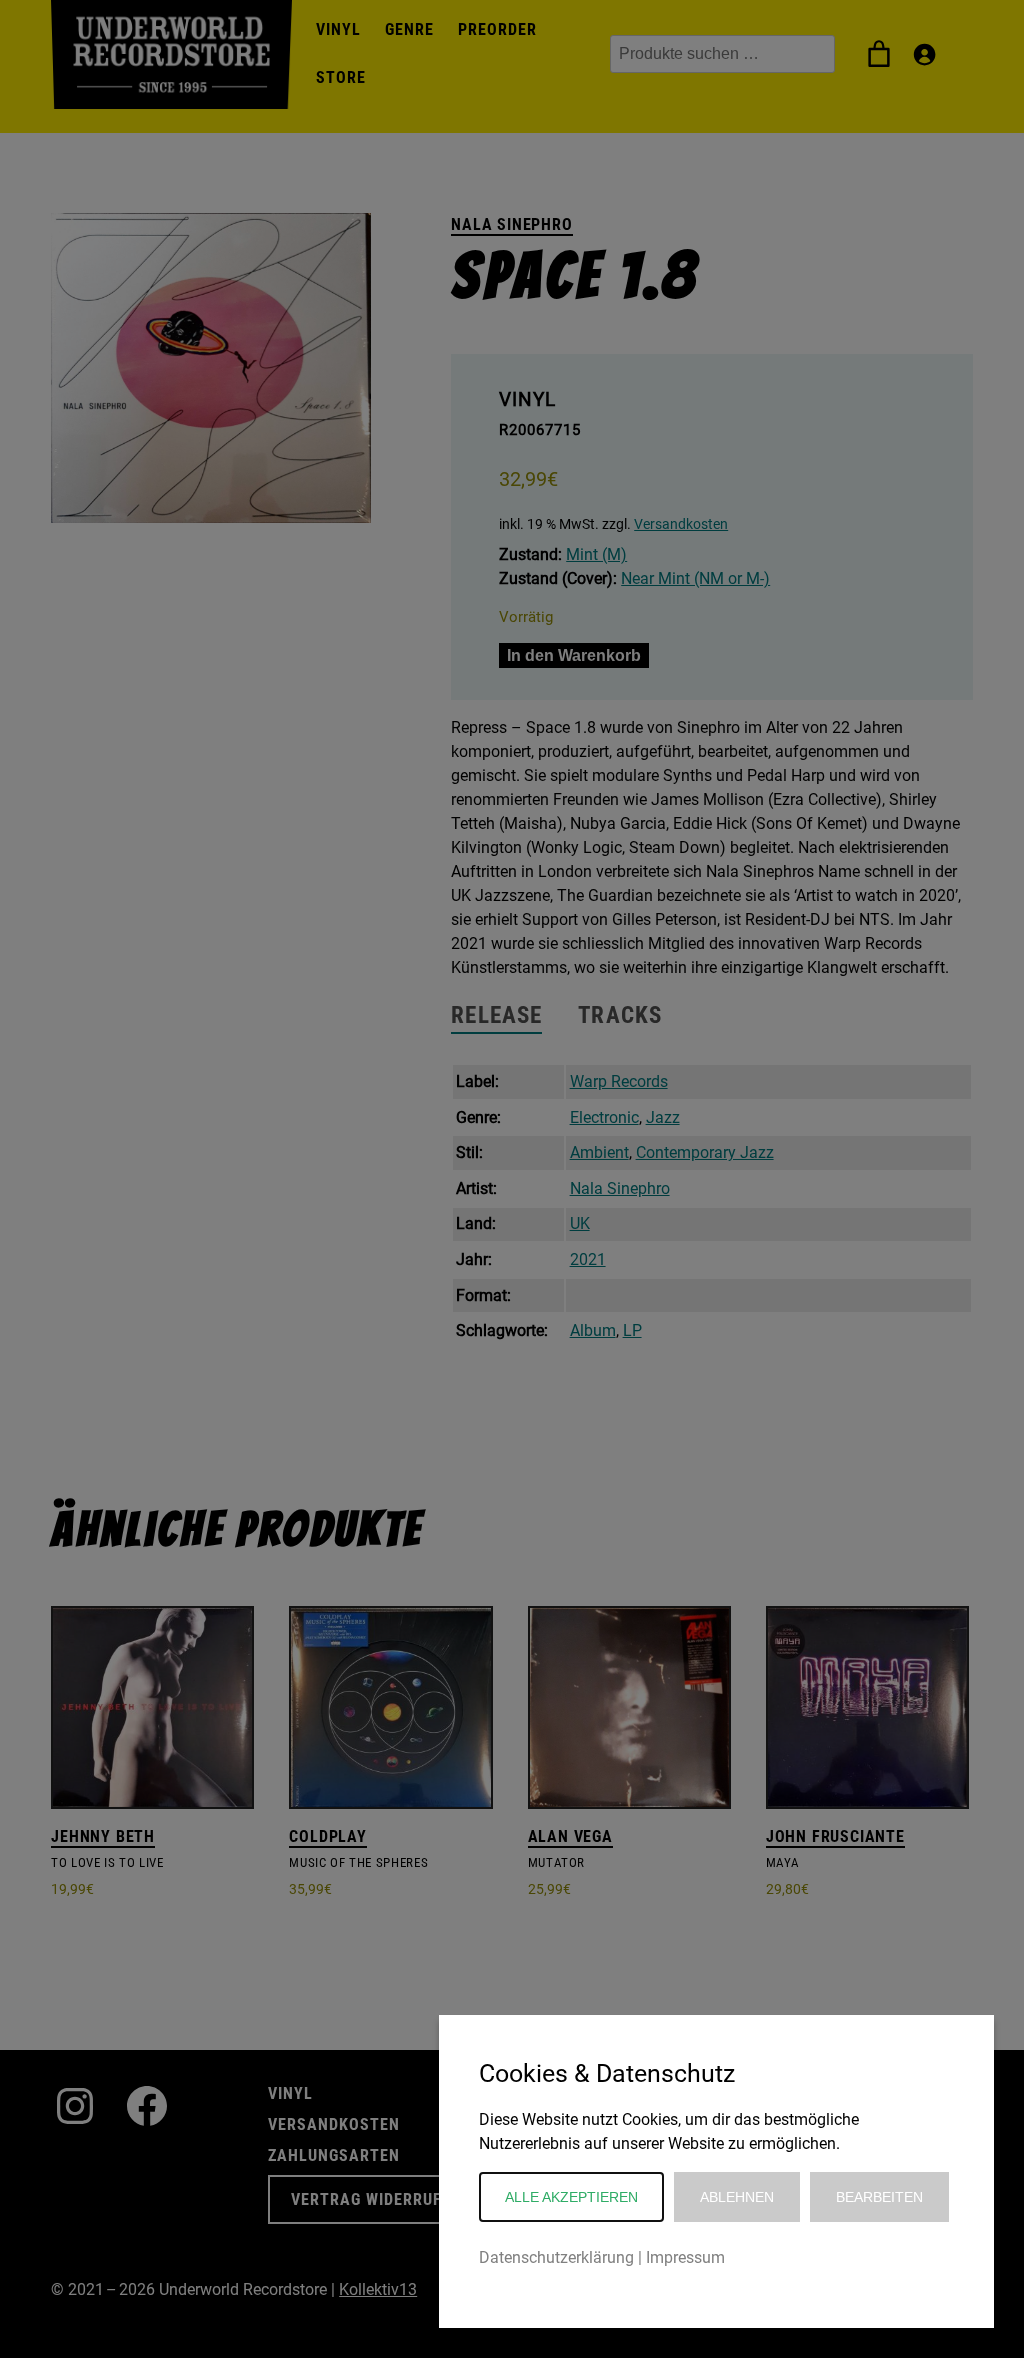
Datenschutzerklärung (556, 2257)
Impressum (685, 2257)
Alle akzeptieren (571, 2197)
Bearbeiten (879, 2197)
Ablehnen (737, 2197)
